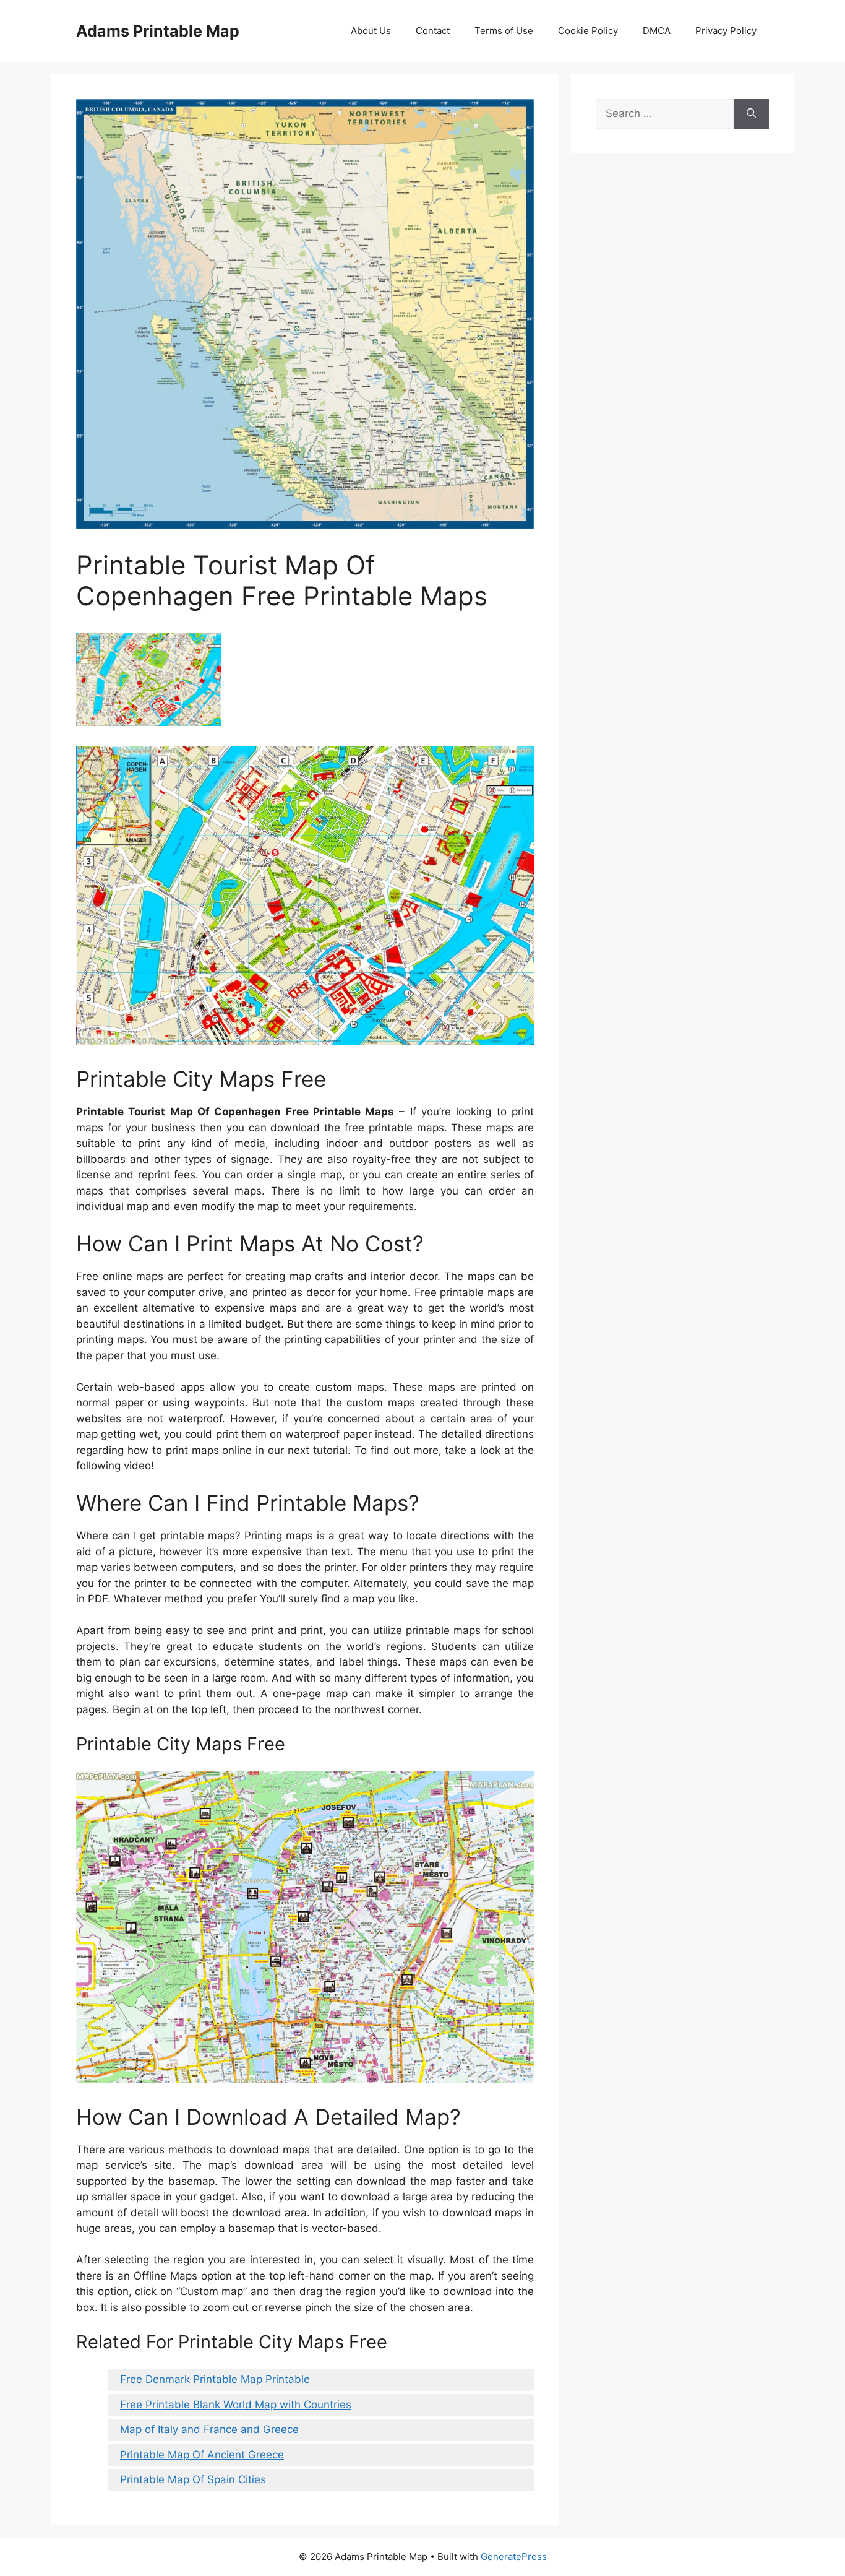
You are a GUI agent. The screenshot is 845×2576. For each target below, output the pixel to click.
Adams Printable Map (158, 31)
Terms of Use (504, 31)
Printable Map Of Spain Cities (193, 2479)
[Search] (751, 114)
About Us (371, 31)
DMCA (657, 31)
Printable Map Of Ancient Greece (202, 2455)
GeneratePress (514, 2557)
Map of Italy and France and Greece (209, 2429)
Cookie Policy (588, 31)
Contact (433, 31)
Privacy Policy (726, 31)
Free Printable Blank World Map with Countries (236, 2405)
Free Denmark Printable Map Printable (215, 2379)
